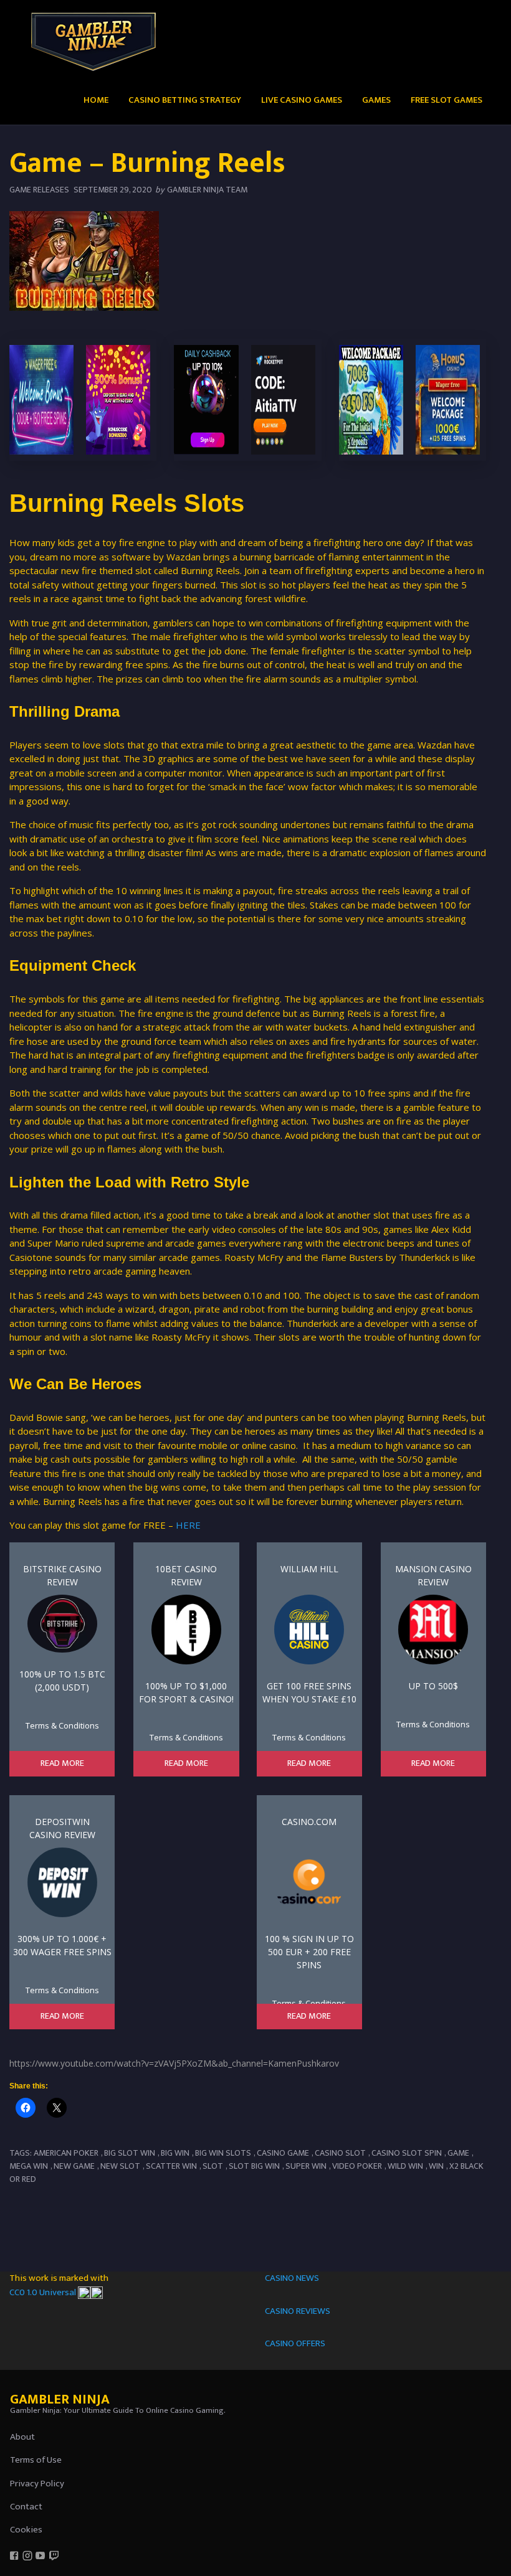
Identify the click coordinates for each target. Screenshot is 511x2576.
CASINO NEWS (292, 2278)
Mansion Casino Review (433, 1575)
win (436, 2166)
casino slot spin (407, 2153)
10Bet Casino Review (186, 1575)
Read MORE (62, 1763)
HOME (96, 100)
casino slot (340, 2153)
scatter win (171, 2166)
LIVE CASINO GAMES (302, 100)
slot (213, 2166)
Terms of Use (36, 2460)
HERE (188, 1525)
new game (74, 2166)
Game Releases (39, 190)
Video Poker (357, 2166)
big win (175, 2153)
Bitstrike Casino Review (62, 1575)
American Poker (66, 2153)
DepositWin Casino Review (62, 1828)
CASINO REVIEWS (298, 2311)
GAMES (376, 100)
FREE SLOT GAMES (447, 100)
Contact (26, 2507)
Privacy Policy (37, 2484)
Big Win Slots (223, 2153)
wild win (405, 2166)
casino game (283, 2153)
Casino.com (309, 1822)
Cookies (26, 2530)
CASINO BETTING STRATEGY (185, 100)
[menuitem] (96, 99)
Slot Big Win (254, 2166)
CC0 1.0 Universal (44, 2292)
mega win (29, 2166)
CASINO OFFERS (295, 2343)
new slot (120, 2166)
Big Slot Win (130, 2153)
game (458, 2153)
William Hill (309, 1569)
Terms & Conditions (62, 1725)
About (22, 2437)
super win (306, 2166)
